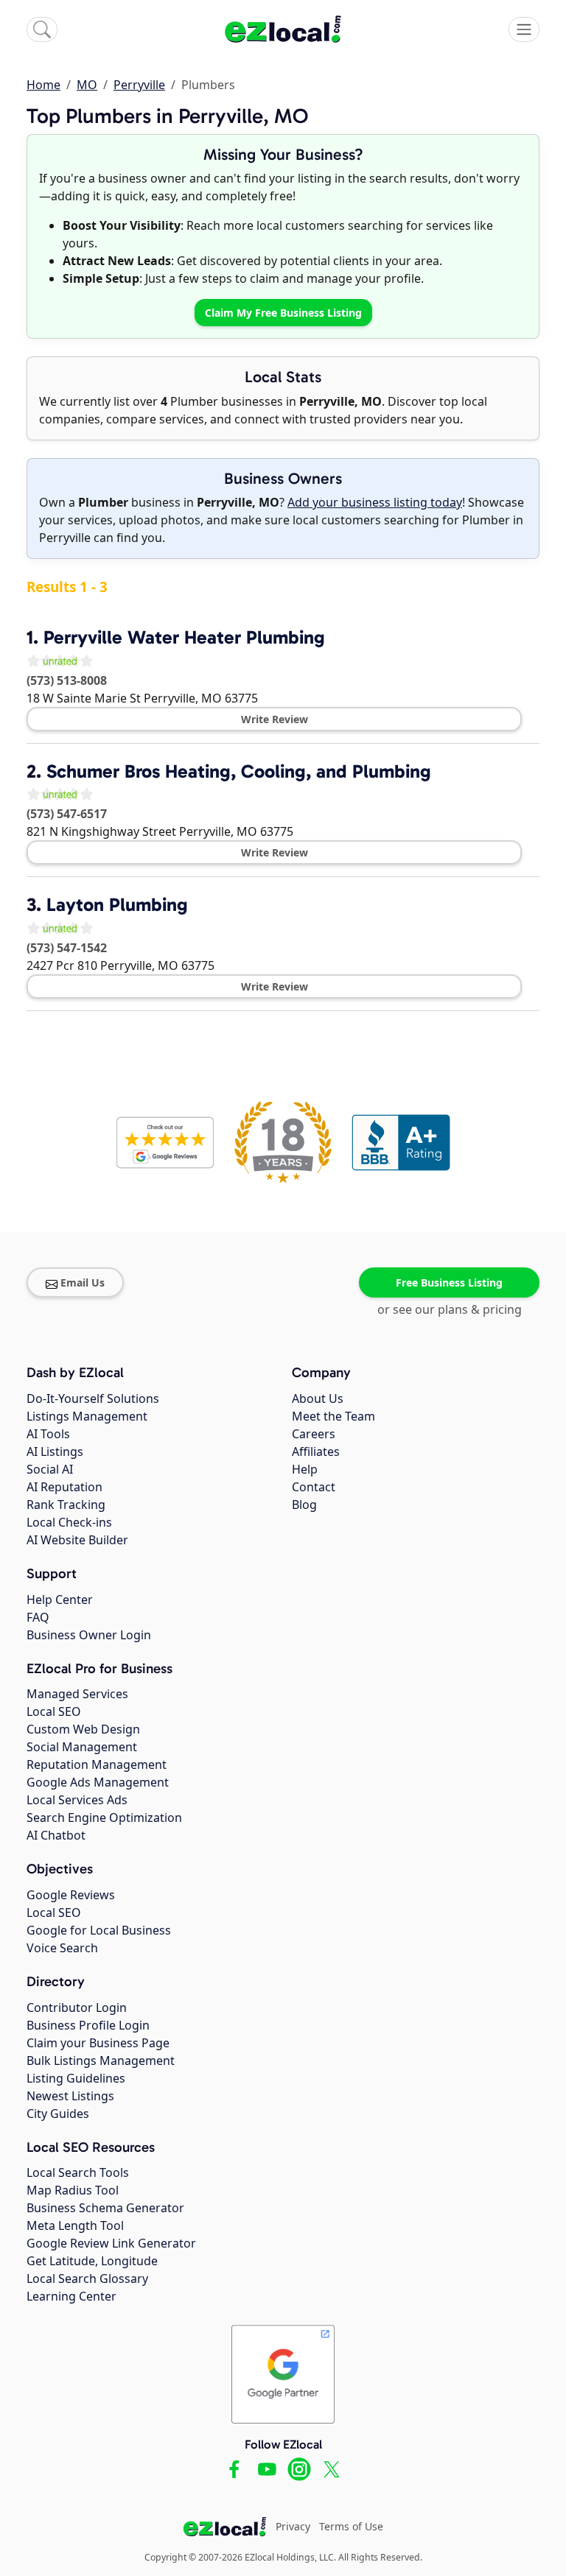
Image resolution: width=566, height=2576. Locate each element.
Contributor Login (77, 2007)
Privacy (293, 2526)
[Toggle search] (42, 29)
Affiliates (316, 1451)
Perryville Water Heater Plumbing (184, 637)
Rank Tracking (66, 1505)
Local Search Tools (78, 2172)
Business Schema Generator (105, 2208)
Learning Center (71, 2296)
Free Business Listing (449, 1282)
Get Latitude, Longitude (92, 2261)
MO (87, 85)
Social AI (50, 1469)
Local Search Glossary (87, 2278)
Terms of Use (351, 2526)
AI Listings (55, 1451)
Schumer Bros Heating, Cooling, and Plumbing (239, 771)
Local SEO (54, 1711)
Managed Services (77, 1694)
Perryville (139, 85)
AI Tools (48, 1434)
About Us (318, 1398)
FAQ (38, 1617)
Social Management (82, 1747)
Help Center (60, 1600)
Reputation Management (97, 1764)
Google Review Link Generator (111, 2243)
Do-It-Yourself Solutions (93, 1398)
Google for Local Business (99, 1930)
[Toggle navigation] (524, 29)
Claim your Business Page (98, 2043)
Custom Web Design (83, 1729)
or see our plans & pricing (450, 1309)
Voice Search (62, 1948)
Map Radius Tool (73, 2190)
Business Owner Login (89, 1635)
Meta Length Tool (75, 2225)
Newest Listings (70, 2096)
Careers (314, 1434)
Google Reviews (71, 1895)
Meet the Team (333, 1416)
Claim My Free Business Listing (283, 313)
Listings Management (87, 1416)
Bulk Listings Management (101, 2061)
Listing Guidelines (76, 2078)
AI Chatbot (56, 1835)
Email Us (83, 1282)
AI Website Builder (77, 1540)
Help (305, 1469)
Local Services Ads (77, 1800)
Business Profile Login (88, 2025)
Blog (304, 1505)
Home (43, 85)
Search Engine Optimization (104, 1817)
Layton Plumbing (117, 905)
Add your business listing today (375, 502)
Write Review (275, 719)
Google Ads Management (98, 1782)
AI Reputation (64, 1487)
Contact (314, 1487)
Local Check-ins (69, 1522)
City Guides (58, 2114)
